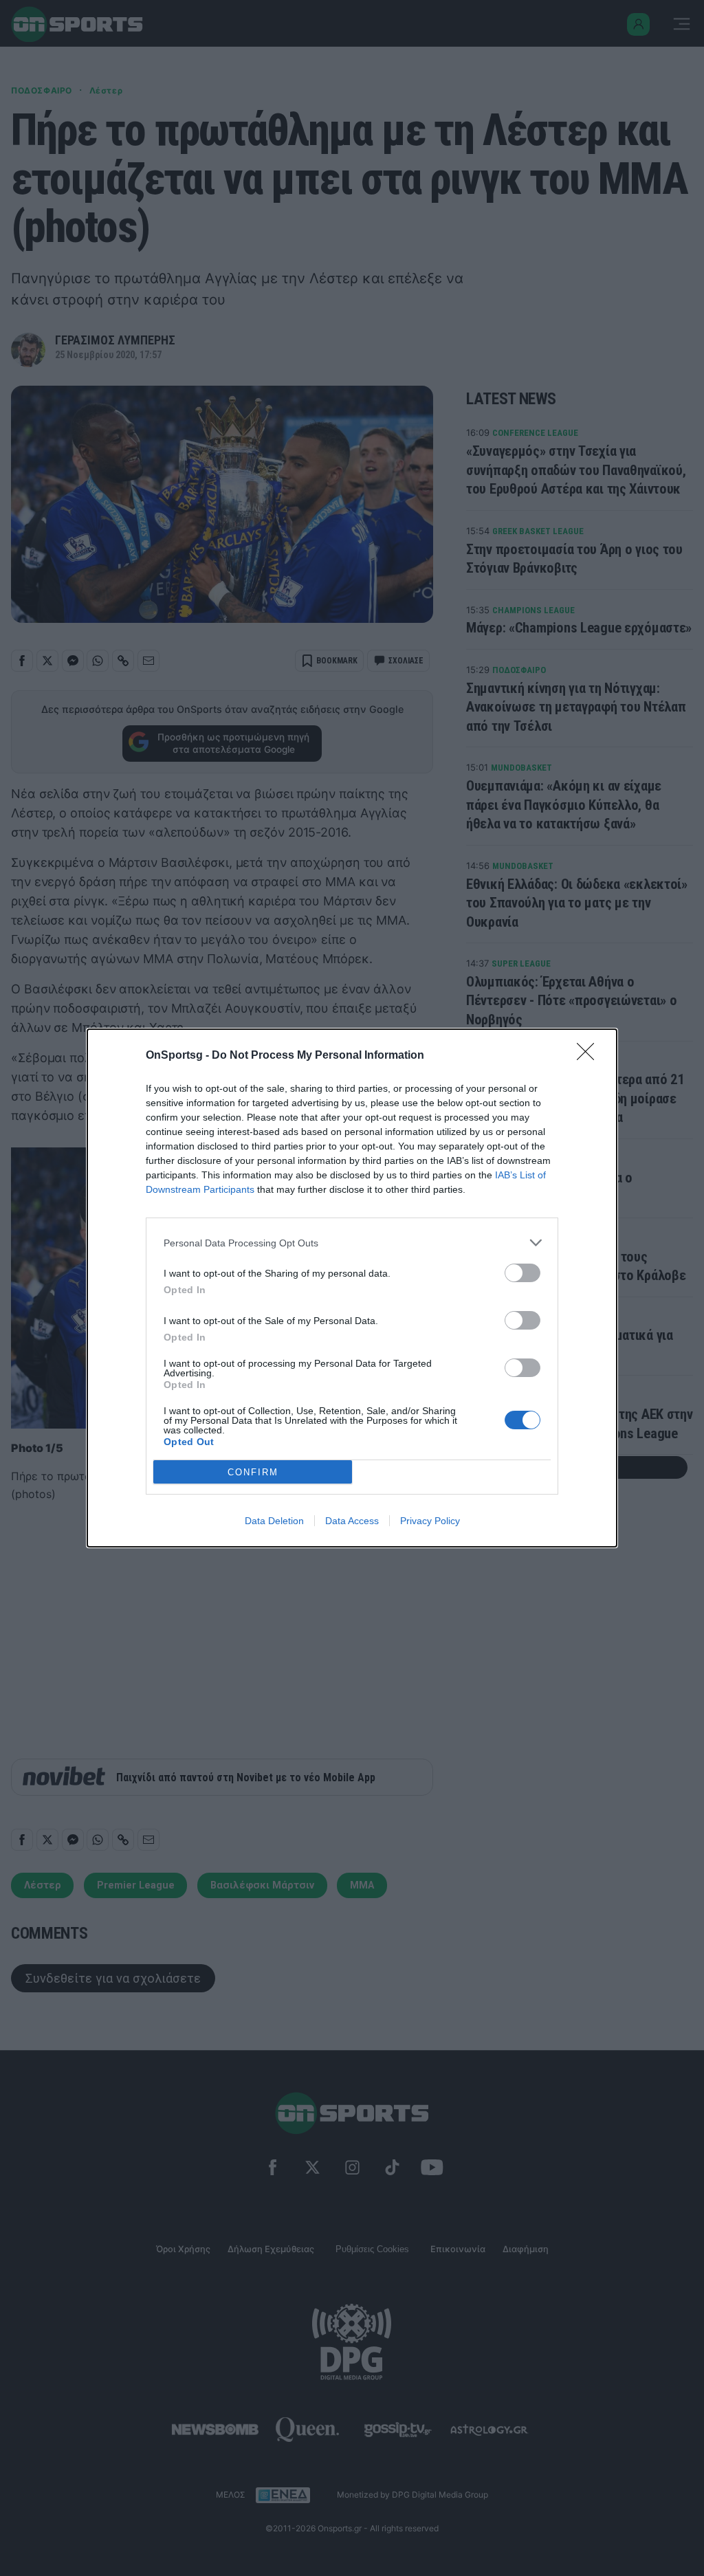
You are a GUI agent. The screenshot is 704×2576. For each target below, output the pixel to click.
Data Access (352, 1521)
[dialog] (352, 1288)
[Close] (590, 1056)
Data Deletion (274, 1521)
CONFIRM (253, 1472)
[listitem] (352, 1243)
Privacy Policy (430, 1521)
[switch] (522, 1273)
